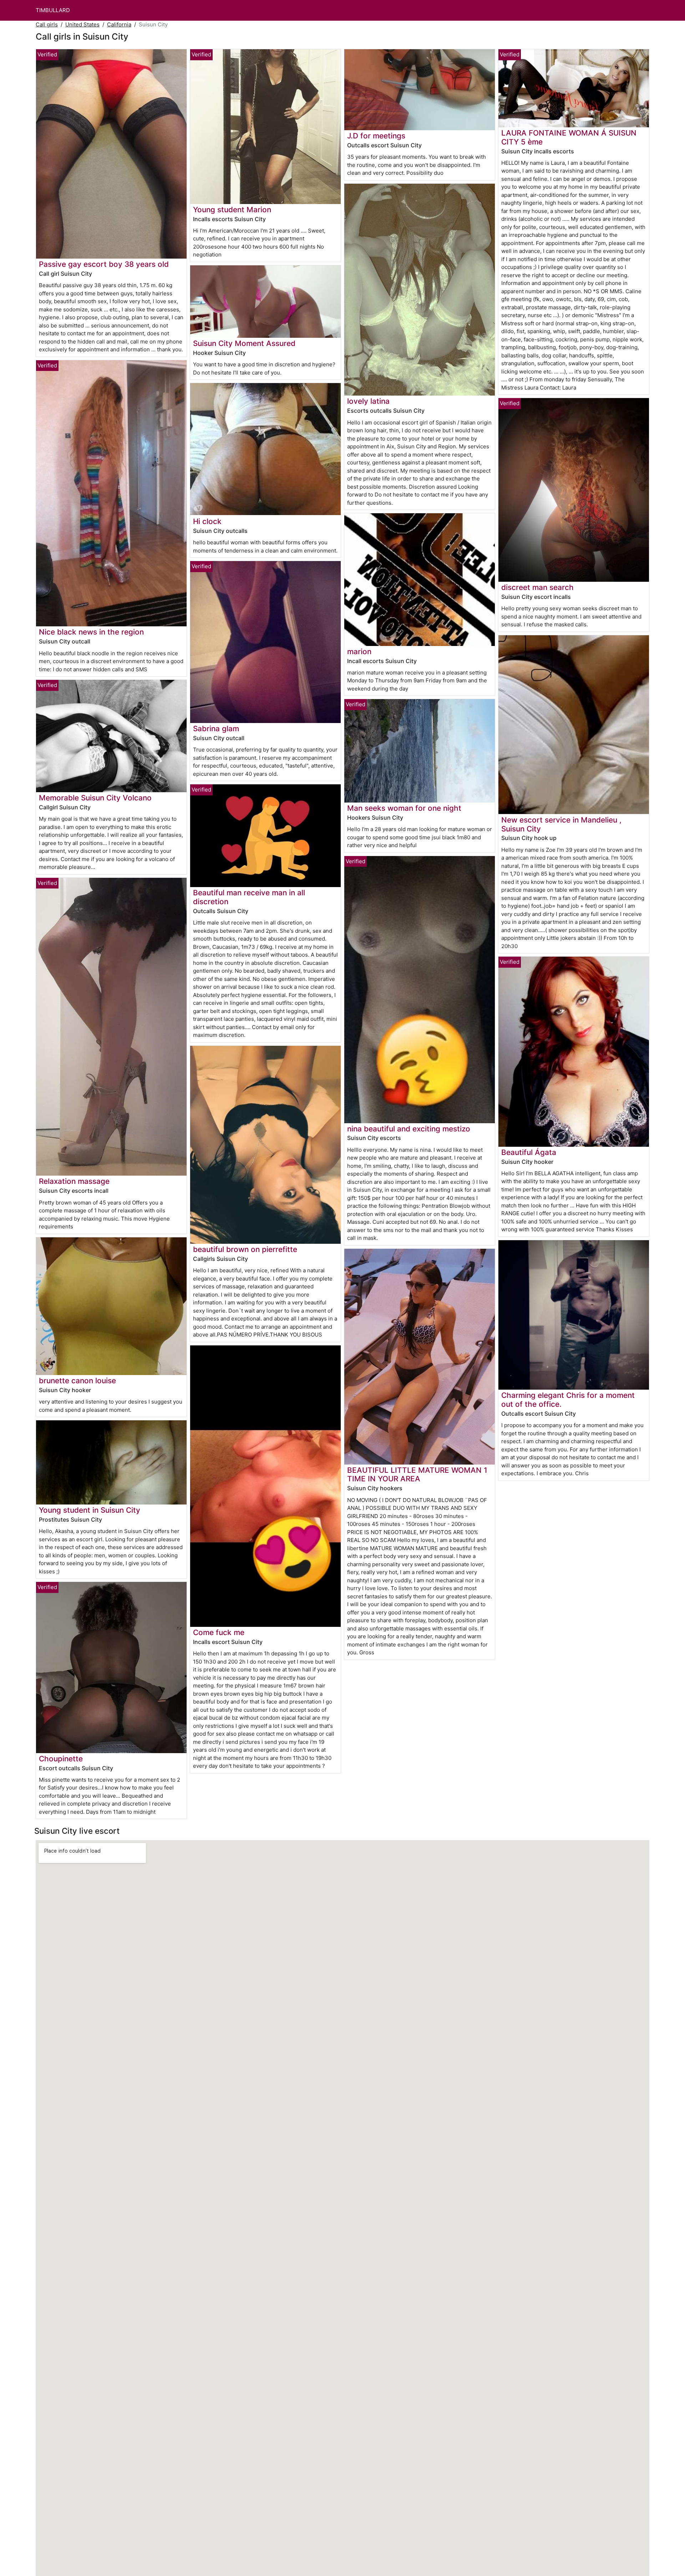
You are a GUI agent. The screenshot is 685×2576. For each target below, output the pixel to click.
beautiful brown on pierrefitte (245, 1249)
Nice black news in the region (91, 632)
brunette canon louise (77, 1381)
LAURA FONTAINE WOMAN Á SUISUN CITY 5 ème (569, 137)
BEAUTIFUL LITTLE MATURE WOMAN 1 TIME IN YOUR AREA (417, 1475)
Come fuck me (219, 1632)
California (119, 24)
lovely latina (368, 401)
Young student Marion (232, 210)
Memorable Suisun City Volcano (95, 798)
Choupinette (61, 1759)
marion (359, 651)
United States (82, 24)
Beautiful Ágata (529, 1152)
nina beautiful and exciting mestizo (409, 1129)
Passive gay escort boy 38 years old (104, 264)
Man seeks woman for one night (404, 808)
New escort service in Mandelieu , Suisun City (561, 824)
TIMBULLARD (53, 10)
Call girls (47, 24)
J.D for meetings (376, 136)
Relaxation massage (74, 1181)
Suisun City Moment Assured (244, 343)
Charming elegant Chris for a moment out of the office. (568, 1400)
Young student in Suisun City (90, 1510)
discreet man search (537, 587)
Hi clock (207, 521)
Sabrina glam (216, 729)
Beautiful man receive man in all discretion (249, 897)
